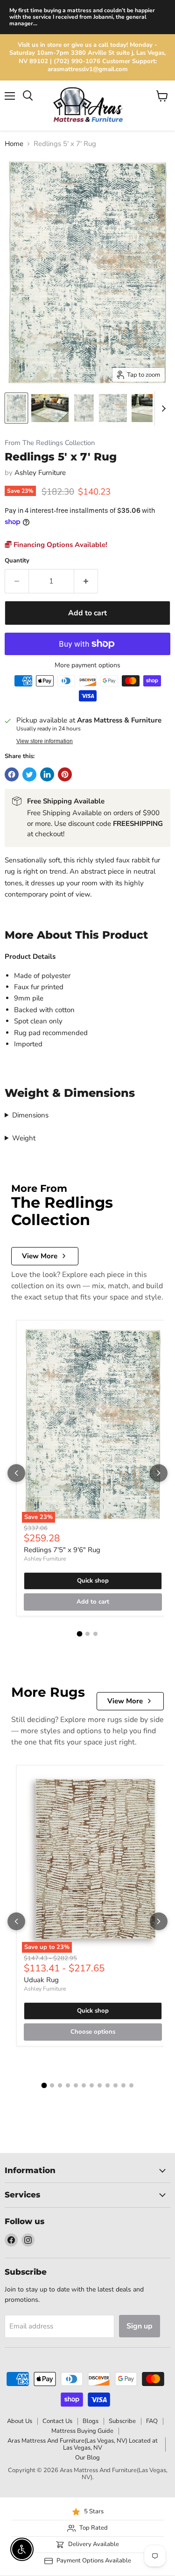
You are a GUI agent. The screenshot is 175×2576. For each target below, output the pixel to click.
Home (14, 144)
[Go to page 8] (100, 2085)
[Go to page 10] (115, 2085)
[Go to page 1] (80, 1634)
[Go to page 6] (84, 2085)
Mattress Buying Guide (82, 2431)
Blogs (91, 2421)
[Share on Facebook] (12, 774)
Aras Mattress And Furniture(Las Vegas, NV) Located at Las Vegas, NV (83, 2444)
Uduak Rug (41, 1980)
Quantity (17, 561)
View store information (45, 741)
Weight (24, 1138)
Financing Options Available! (59, 545)
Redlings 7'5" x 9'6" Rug (62, 1550)
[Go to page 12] (131, 2085)
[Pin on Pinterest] (65, 774)
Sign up (140, 2326)
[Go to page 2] (87, 1634)
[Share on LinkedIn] (47, 774)
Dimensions (30, 1115)
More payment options (87, 665)
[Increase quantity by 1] (86, 581)
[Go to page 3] (95, 1634)
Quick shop (93, 1581)
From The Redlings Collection (50, 443)
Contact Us (57, 2421)
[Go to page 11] (123, 2085)
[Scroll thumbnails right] (162, 409)
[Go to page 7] (92, 2085)
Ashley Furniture (40, 473)
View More (40, 1256)
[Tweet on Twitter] (29, 774)
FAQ (152, 2421)
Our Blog (87, 2458)
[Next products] (159, 1473)
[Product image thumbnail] (50, 408)
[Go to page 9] (108, 2085)
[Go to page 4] (68, 2085)
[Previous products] (16, 1473)
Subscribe (122, 2421)
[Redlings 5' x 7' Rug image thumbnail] (16, 408)
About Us (20, 2421)
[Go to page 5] (76, 2085)
